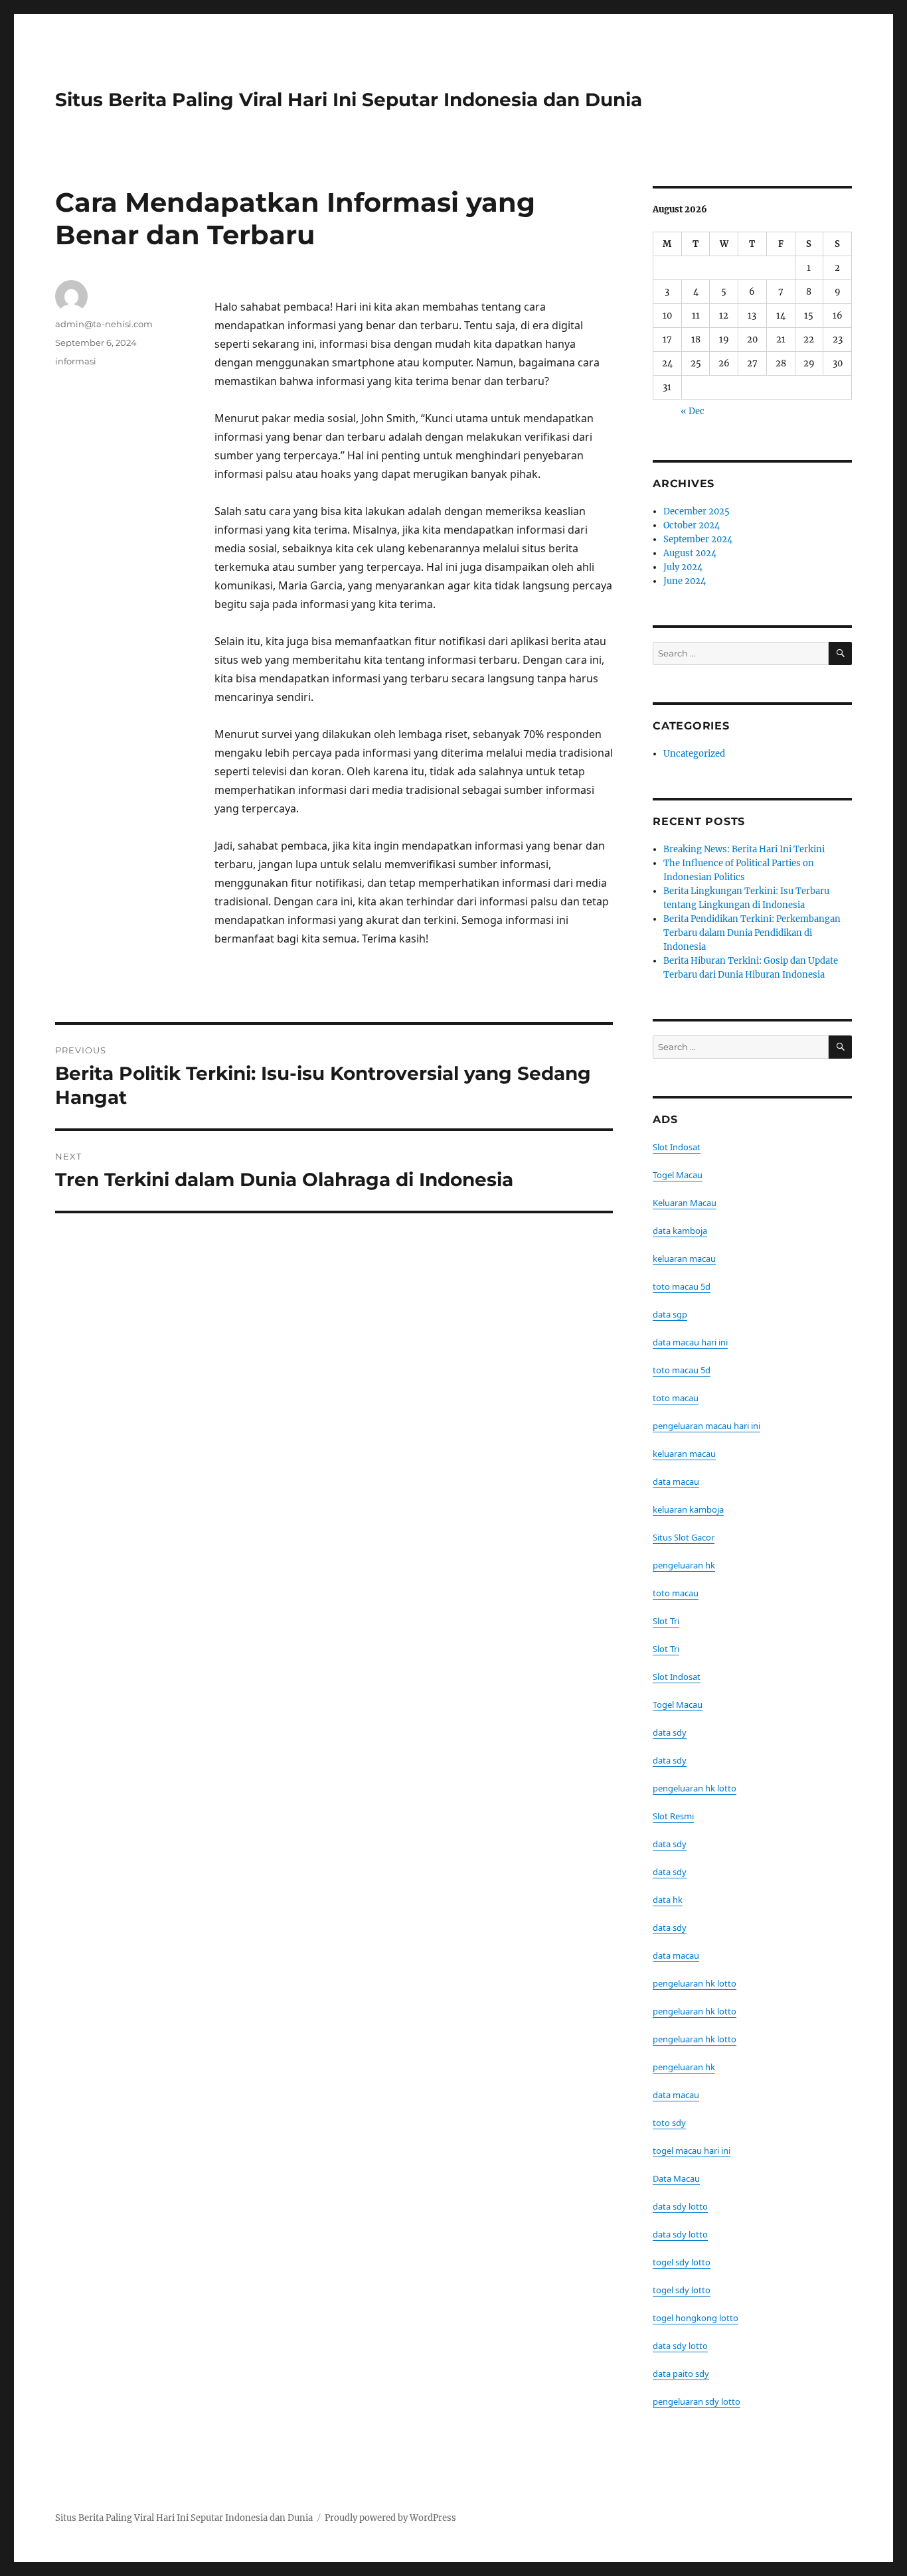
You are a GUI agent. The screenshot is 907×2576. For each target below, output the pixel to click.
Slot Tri (666, 1621)
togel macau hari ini (692, 2151)
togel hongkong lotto (696, 2318)
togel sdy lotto (682, 2262)
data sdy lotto (680, 2206)
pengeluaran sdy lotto (697, 2401)
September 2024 (698, 539)
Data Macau (676, 2178)
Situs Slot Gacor (684, 1537)
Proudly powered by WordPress (390, 2518)
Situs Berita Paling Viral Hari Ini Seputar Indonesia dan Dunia (349, 100)
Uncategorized (694, 754)
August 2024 (690, 553)
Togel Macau (678, 1175)
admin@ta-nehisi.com (104, 324)
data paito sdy (681, 2374)
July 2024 (683, 567)
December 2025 (697, 511)
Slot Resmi (673, 1816)
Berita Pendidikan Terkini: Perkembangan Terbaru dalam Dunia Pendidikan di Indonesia (752, 933)
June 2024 (685, 581)
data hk (668, 1900)
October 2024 (692, 525)
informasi (76, 361)
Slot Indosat (677, 1147)
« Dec (693, 411)
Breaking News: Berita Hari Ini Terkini (744, 849)
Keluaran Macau (685, 1203)
